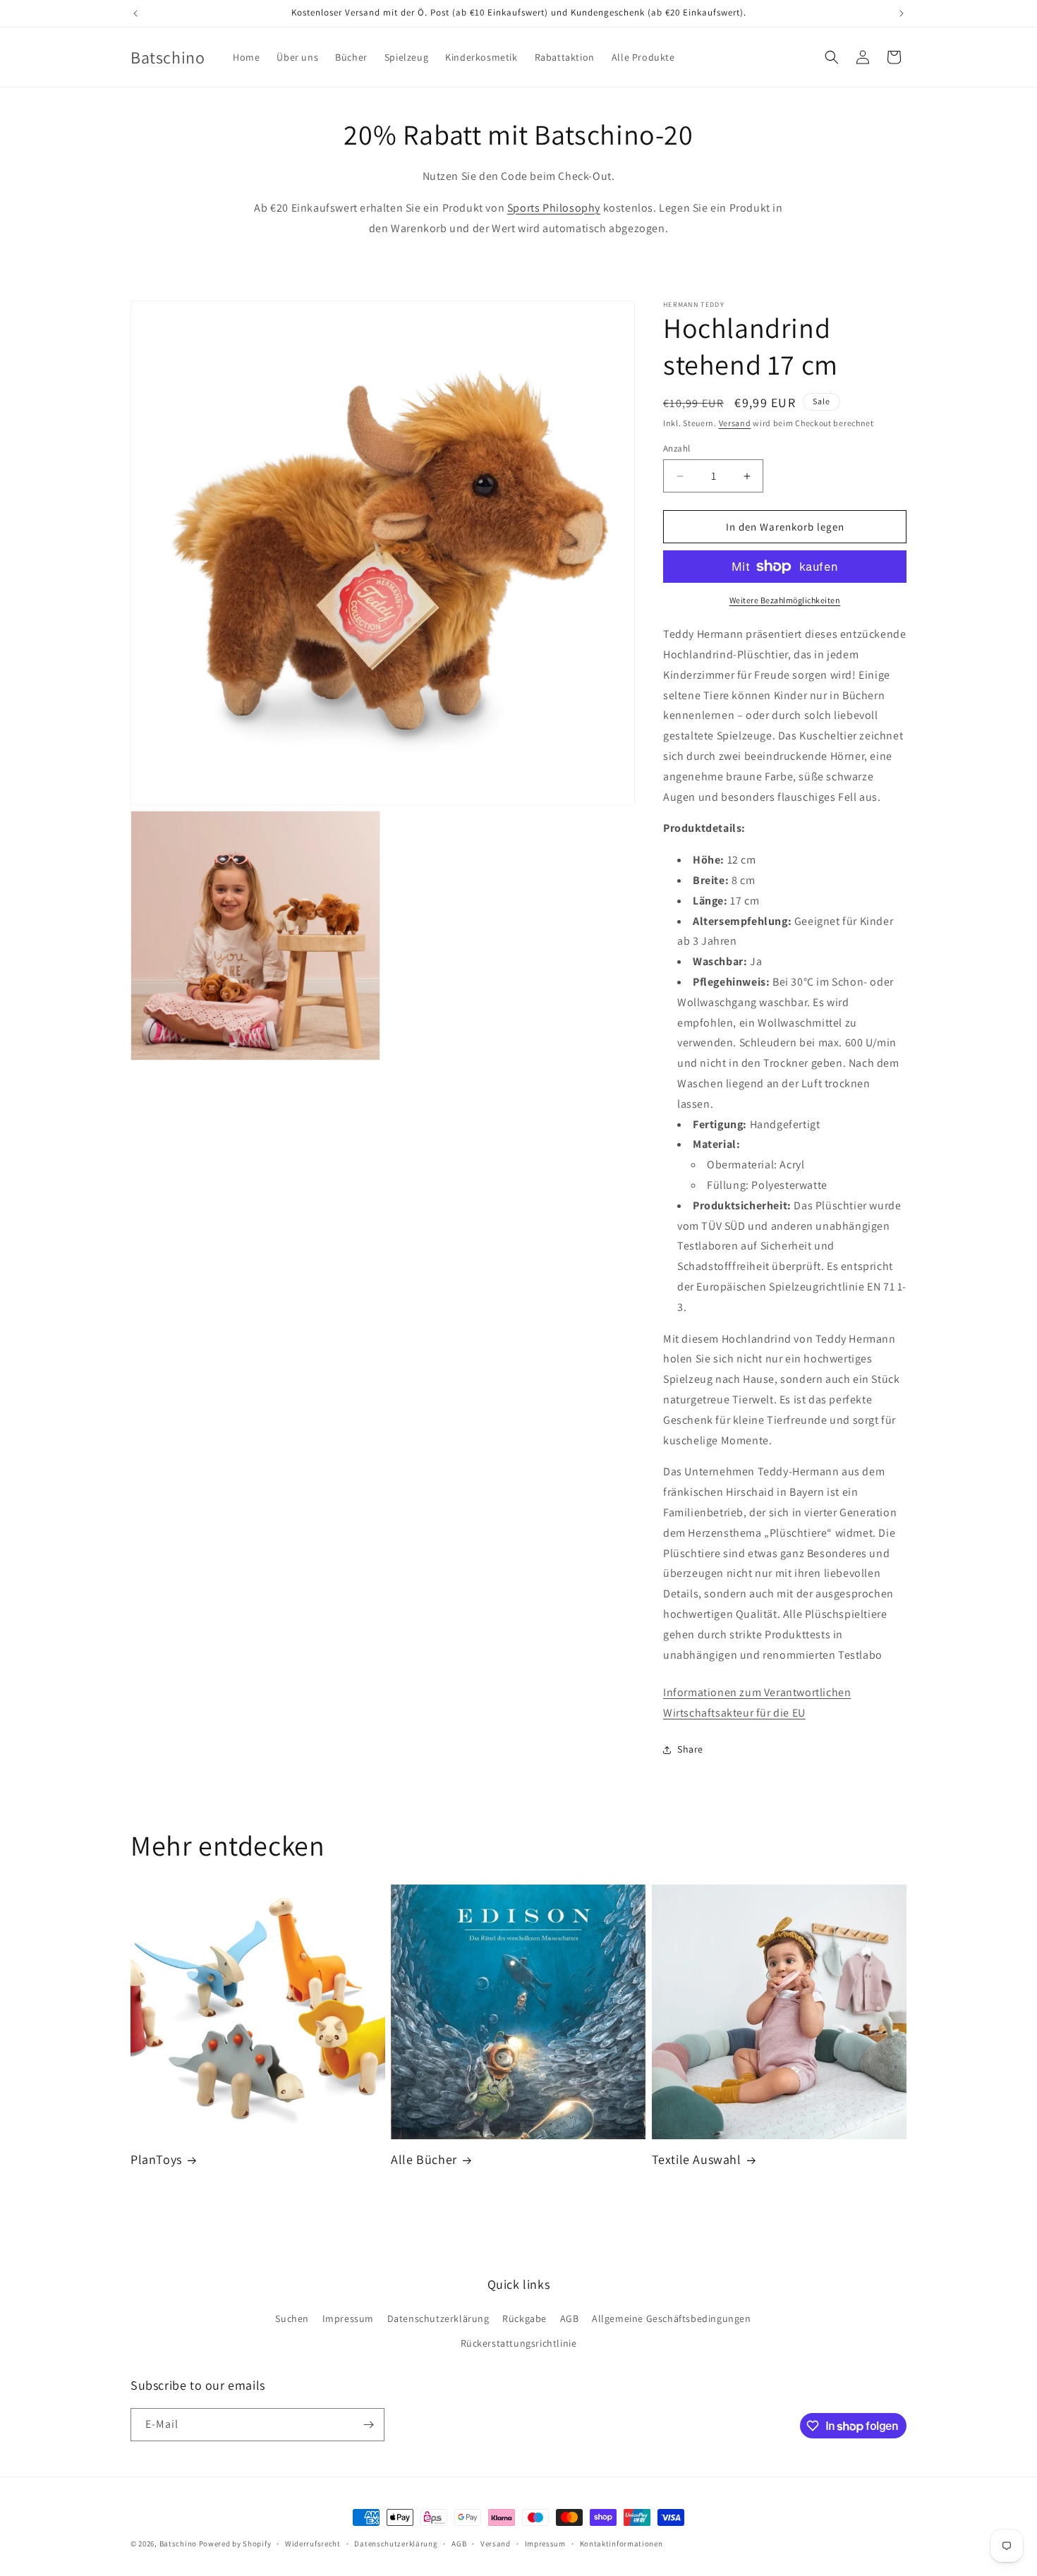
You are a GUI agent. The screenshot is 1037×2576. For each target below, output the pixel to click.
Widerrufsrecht (313, 2544)
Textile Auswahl (697, 2159)
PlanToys (156, 2159)
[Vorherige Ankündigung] (135, 13)
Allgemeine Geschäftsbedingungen (672, 2318)
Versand (735, 423)
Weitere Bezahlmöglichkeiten (785, 600)
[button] (832, 57)
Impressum (348, 2318)
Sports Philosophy (554, 208)
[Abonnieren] (368, 2425)
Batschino (178, 2544)
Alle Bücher (424, 2159)
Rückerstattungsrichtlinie (519, 2343)
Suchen (292, 2318)
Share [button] (690, 1749)
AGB (570, 2318)
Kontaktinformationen (621, 2544)
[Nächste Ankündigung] (902, 13)
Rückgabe (524, 2318)
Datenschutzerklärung (438, 2318)
